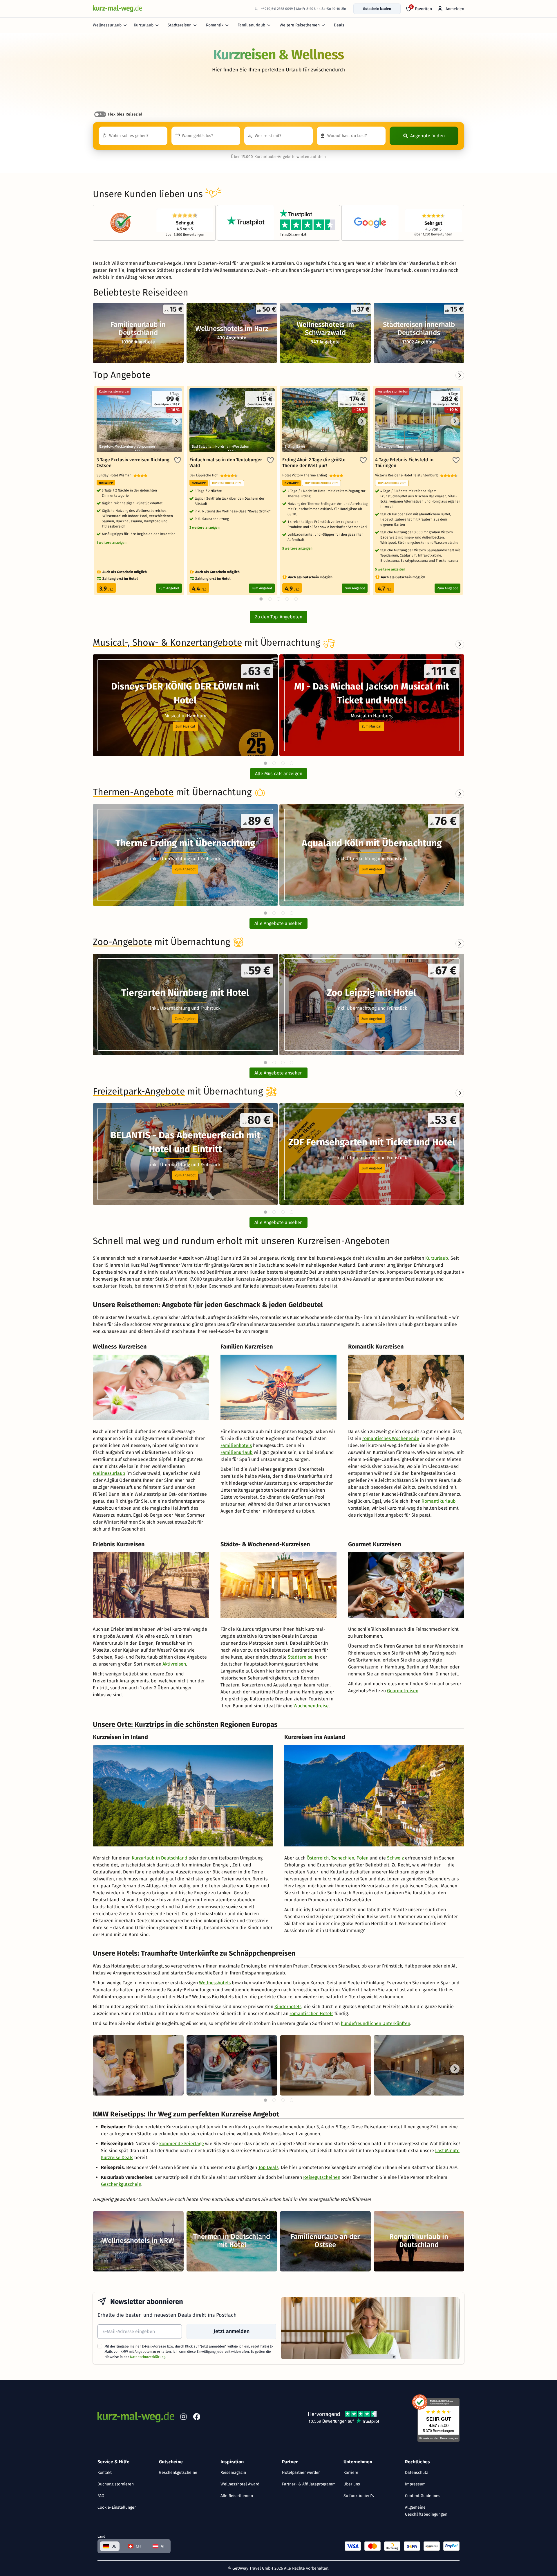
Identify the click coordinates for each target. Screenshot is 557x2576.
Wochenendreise (311, 1706)
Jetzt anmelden (232, 2331)
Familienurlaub (251, 25)
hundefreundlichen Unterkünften (376, 2023)
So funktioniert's (359, 2496)
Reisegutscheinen (322, 2177)
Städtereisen (180, 25)
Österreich (318, 1858)
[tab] (265, 763)
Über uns (352, 2484)
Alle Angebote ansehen (278, 923)
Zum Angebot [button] (185, 869)
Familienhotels (236, 1445)
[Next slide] (460, 644)
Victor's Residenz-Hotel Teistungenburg (408, 475)
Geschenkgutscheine (178, 2473)
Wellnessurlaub (107, 25)
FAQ (101, 2496)
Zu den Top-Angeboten (279, 617)
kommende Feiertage (182, 2144)
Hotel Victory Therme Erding (306, 475)
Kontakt (105, 2473)
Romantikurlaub (439, 1501)
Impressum (415, 2484)
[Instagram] (183, 2418)
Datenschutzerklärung (148, 2357)
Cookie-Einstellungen (117, 2507)
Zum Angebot (169, 588)
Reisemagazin (233, 2473)
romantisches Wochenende (391, 1438)
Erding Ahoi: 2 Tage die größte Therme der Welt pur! (314, 463)
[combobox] (133, 136)
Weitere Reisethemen (300, 25)
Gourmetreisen (403, 1691)
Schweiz (395, 1858)
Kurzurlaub (144, 25)
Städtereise (300, 1657)
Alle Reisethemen (237, 2496)
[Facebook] (197, 2418)
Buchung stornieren (116, 2484)
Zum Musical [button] (185, 726)
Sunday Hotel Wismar (115, 475)
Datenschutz (416, 2473)
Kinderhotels (288, 2007)
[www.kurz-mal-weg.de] (117, 9)
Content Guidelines (423, 2496)
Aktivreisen (174, 1664)
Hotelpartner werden (301, 2473)
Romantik (215, 25)
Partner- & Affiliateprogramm (309, 2484)
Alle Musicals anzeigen (279, 774)
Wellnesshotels (215, 1983)
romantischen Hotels (311, 2014)
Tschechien (343, 1858)
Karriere (351, 2473)
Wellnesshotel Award (240, 2484)
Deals (339, 25)
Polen (362, 1858)
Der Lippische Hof (205, 475)
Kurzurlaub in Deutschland (160, 1858)
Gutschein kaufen (377, 9)
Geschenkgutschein (121, 2184)
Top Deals (268, 2167)
